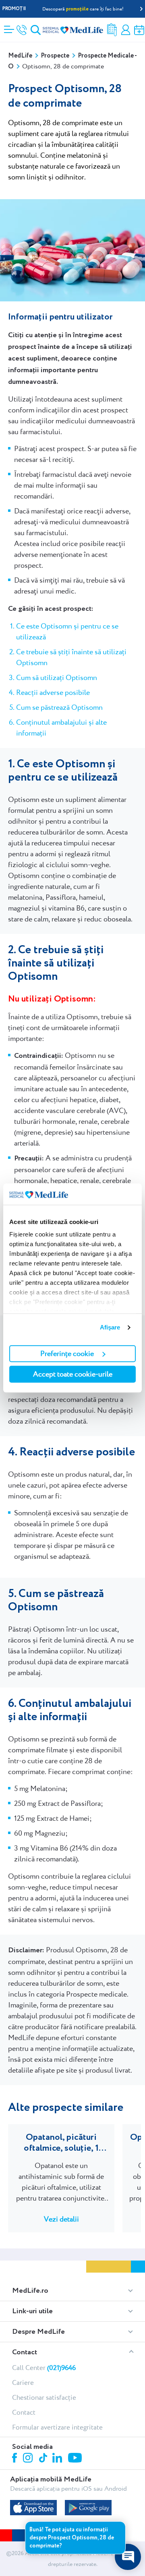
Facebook (16, 2459)
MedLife (20, 56)
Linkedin (58, 2459)
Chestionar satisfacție (44, 2397)
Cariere (23, 2382)
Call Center (44, 2368)
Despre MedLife (38, 2332)
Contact (25, 2352)
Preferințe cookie (67, 1353)
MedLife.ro (30, 2291)
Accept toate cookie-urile (73, 1374)
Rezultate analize (112, 30)
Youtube (76, 2459)
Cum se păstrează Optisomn (59, 707)
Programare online (139, 30)
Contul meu (126, 30)
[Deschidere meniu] (9, 27)
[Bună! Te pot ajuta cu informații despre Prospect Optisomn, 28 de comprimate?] (128, 2557)
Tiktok (44, 2458)
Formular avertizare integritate (57, 2427)
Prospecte (55, 56)
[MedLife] (73, 30)
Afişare (110, 1327)
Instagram (29, 2459)
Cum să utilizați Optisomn (57, 677)
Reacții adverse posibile (53, 692)
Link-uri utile (32, 2311)
